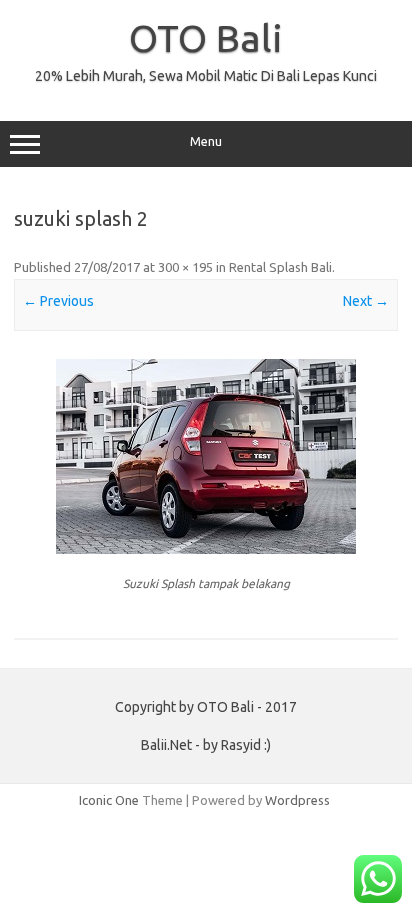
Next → (366, 301)
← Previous (58, 301)
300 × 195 (185, 267)
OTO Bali (206, 38)
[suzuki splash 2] (206, 456)
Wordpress (297, 800)
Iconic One (109, 800)
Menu (206, 141)
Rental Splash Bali (280, 267)
